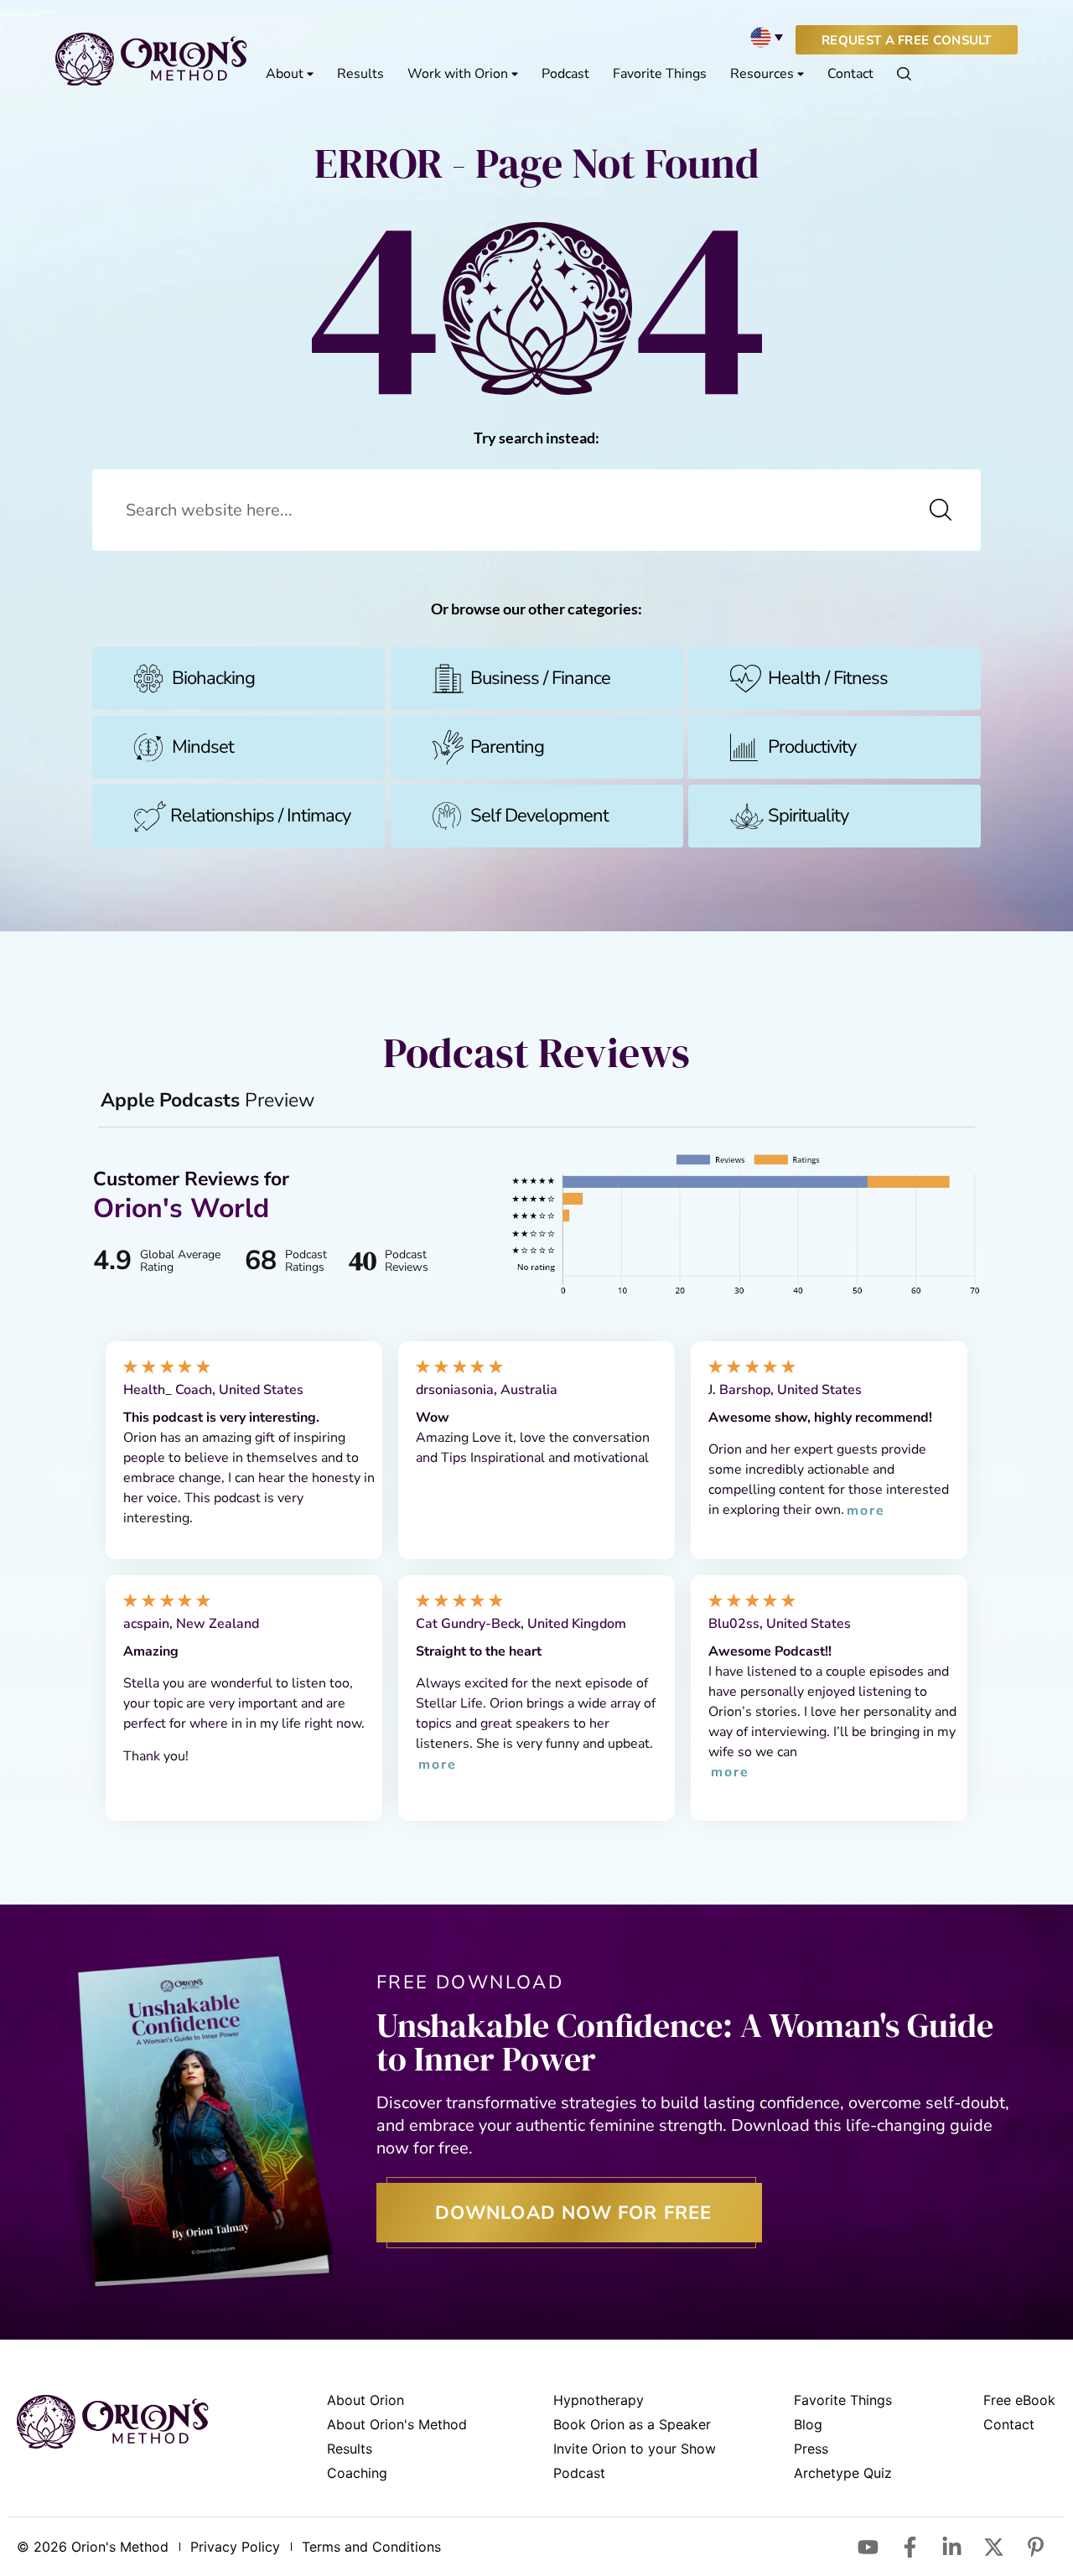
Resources (762, 74)
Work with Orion (458, 74)
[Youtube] (868, 2547)
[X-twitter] (993, 2547)
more (866, 1511)
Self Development (539, 816)
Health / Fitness (828, 678)
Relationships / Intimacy (260, 816)
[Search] (941, 510)
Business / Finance (540, 678)
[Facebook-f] (910, 2547)
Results (360, 74)
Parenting (507, 747)
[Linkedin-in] (951, 2547)
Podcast (565, 74)
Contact (850, 74)
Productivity (812, 747)
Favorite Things (660, 74)
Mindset (203, 747)
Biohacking (213, 678)
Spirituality (808, 816)
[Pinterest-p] (1035, 2547)
